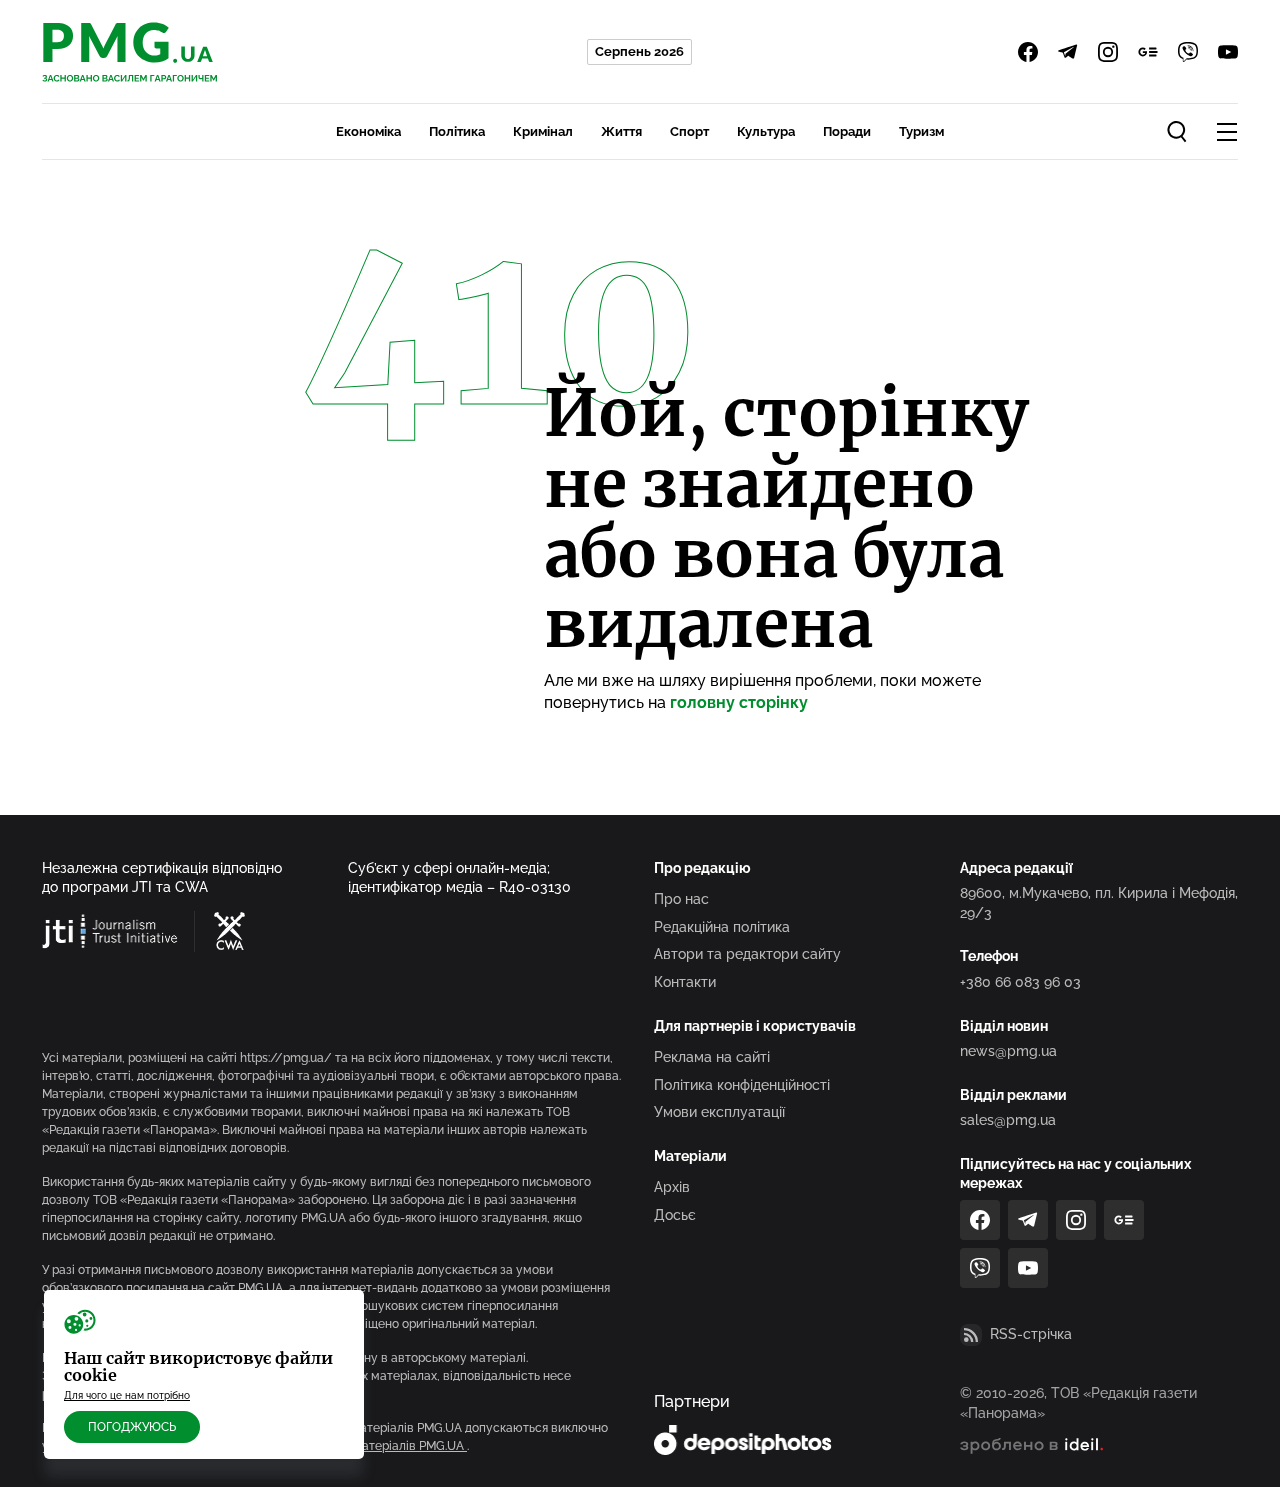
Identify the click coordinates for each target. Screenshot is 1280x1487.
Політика (457, 131)
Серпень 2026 (639, 51)
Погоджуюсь (132, 1427)
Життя (621, 131)
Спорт (689, 131)
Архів (672, 1187)
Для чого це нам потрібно (127, 1395)
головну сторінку (739, 702)
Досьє (675, 1215)
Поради (847, 131)
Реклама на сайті (712, 1057)
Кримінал (543, 131)
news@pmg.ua (1008, 1051)
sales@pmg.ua (1008, 1120)
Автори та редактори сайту (747, 954)
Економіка (368, 131)
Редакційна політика (722, 927)
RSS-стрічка (1031, 1334)
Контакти (685, 982)
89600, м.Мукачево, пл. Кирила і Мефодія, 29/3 (1099, 903)
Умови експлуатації (719, 1112)
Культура (766, 131)
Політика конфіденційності (742, 1085)
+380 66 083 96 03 (1020, 982)
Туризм (921, 131)
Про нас (681, 899)
